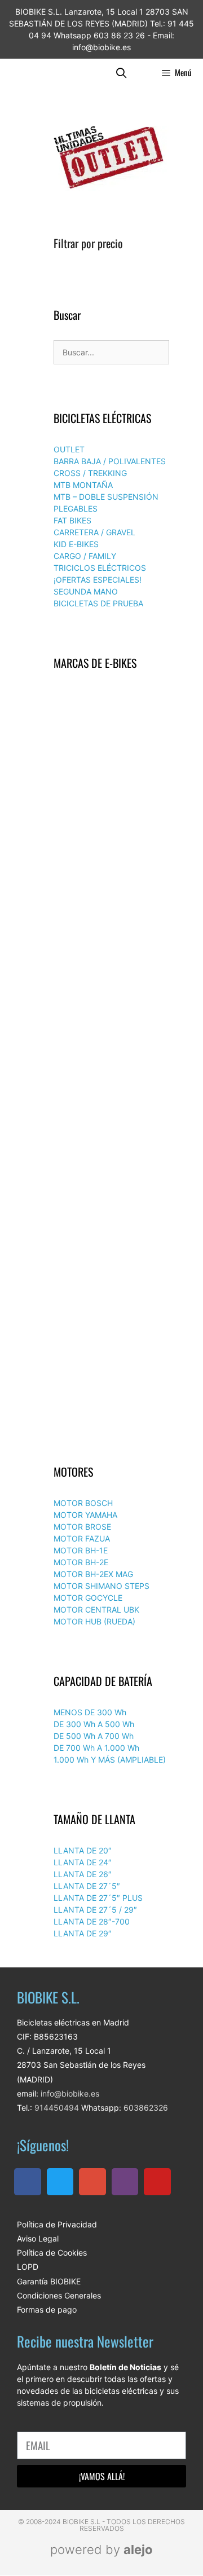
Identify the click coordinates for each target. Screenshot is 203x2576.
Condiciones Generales (59, 2295)
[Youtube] (157, 2182)
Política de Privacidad (57, 2224)
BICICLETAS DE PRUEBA (98, 603)
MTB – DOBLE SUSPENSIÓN (106, 497)
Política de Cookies (52, 2253)
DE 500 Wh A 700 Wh (94, 1736)
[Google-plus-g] (92, 2182)
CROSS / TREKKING (90, 473)
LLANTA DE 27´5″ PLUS (98, 1898)
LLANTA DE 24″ (83, 1862)
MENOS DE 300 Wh (90, 1712)
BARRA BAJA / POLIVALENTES (110, 461)
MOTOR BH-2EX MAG (93, 1574)
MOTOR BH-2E (81, 1562)
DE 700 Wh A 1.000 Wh (96, 1748)
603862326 (146, 2108)
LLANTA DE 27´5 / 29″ (95, 1910)
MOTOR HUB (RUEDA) (94, 1621)
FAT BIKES (72, 520)
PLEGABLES (76, 508)
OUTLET (69, 449)
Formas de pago (47, 2309)
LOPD (28, 2267)
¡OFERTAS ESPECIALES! (98, 580)
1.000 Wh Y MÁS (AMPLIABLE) (110, 1760)
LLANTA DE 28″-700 (92, 1921)
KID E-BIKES (76, 544)
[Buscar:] (111, 352)
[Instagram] (125, 2182)
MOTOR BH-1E (81, 1550)
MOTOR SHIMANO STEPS (101, 1586)
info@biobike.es (69, 2093)
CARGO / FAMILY (85, 556)
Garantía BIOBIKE (49, 2281)
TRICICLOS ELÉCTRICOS (100, 568)
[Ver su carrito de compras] (144, 72)
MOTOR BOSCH (83, 1503)
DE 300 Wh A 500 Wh (94, 1724)
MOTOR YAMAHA (85, 1515)
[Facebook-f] (28, 2182)
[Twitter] (60, 2182)
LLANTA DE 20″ (83, 1850)
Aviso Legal (38, 2238)
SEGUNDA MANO (86, 591)
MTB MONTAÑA (83, 485)
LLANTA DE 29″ (83, 1933)
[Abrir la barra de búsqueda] (122, 72)
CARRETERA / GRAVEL (94, 532)
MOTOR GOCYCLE (88, 1598)
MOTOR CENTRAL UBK (96, 1610)
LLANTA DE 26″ (83, 1874)
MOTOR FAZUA (82, 1538)
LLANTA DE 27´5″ (87, 1886)
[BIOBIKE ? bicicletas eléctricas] (33, 72)
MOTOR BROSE (82, 1527)
